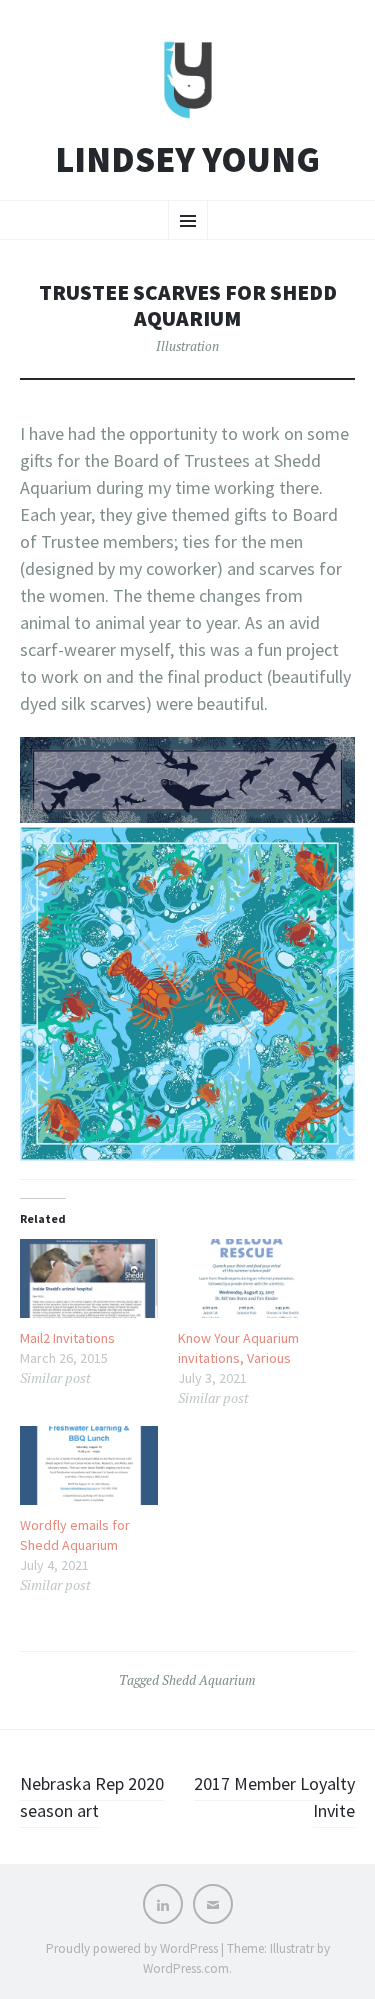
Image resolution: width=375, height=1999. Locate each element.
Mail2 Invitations (67, 1338)
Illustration (187, 346)
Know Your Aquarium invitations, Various (238, 1348)
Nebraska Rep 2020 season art (92, 1797)
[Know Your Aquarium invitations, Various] (247, 1278)
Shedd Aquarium (209, 1680)
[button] (187, 779)
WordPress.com (186, 1968)
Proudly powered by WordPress (132, 1948)
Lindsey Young (187, 160)
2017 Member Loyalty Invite (274, 1797)
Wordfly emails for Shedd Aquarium (75, 1535)
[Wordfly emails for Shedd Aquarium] (89, 1465)
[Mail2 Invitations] (89, 1278)
